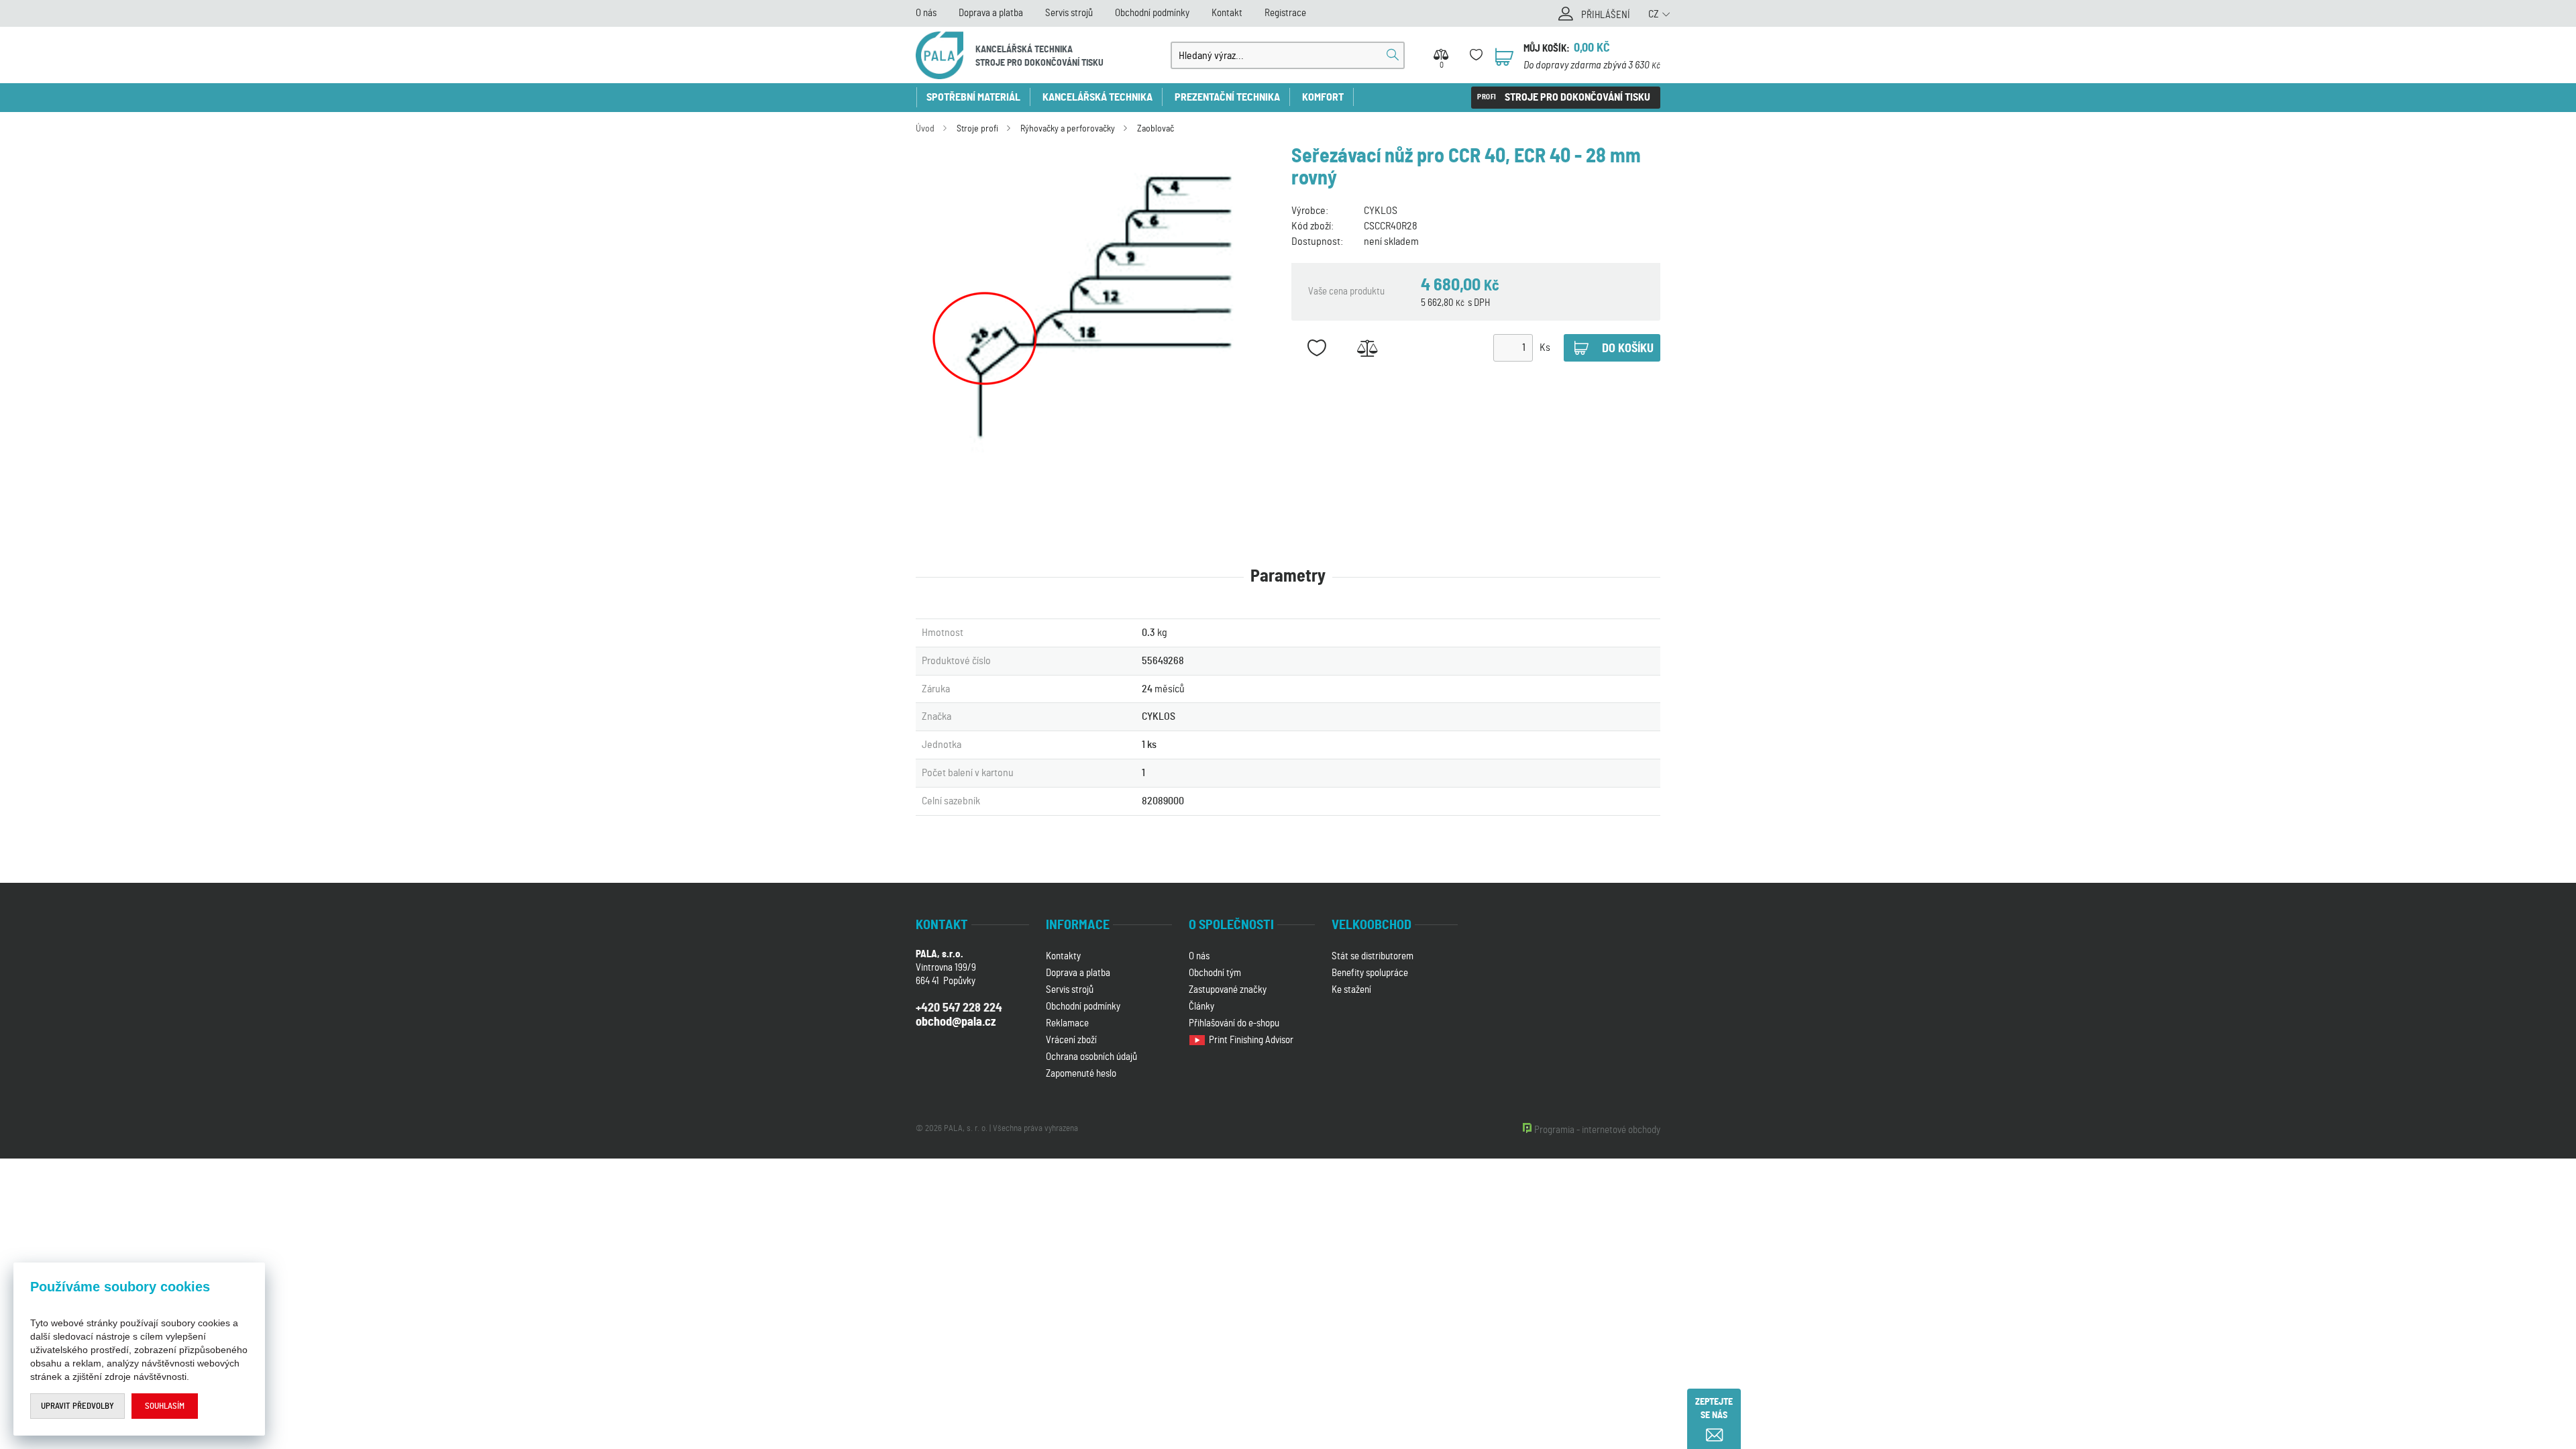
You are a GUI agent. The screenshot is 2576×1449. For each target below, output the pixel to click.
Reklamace (1067, 1023)
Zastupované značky (1228, 990)
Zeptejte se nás (1714, 1409)
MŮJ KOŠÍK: (1547, 49)
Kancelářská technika (1097, 97)
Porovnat (1367, 348)
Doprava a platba (991, 13)
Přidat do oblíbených (1317, 348)
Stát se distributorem (1373, 956)
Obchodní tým (1215, 973)
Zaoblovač (1156, 129)
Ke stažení (1351, 990)
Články (1201, 1007)
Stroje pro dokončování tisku (1577, 97)
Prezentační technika (1227, 97)
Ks (1545, 347)
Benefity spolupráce (1370, 973)
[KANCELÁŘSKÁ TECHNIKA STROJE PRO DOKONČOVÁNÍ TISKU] (940, 55)
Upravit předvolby (77, 1406)
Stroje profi (977, 129)
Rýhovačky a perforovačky (1068, 129)
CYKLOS (1381, 211)
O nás (926, 13)
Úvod (925, 129)
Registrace (1285, 13)
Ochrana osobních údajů (1091, 1057)
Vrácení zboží (1071, 1040)
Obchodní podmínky (1152, 13)
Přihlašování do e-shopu (1234, 1023)
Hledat (1393, 55)
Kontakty (1063, 956)
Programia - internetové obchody (1597, 1130)
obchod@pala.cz (956, 1022)
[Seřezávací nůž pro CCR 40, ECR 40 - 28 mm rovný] (1100, 313)
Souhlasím (165, 1406)
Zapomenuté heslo (1081, 1074)
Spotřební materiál (973, 97)
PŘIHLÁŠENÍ (1606, 15)
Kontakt (1227, 13)
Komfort (1323, 97)
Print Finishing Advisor (1252, 1040)
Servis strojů (1069, 13)
